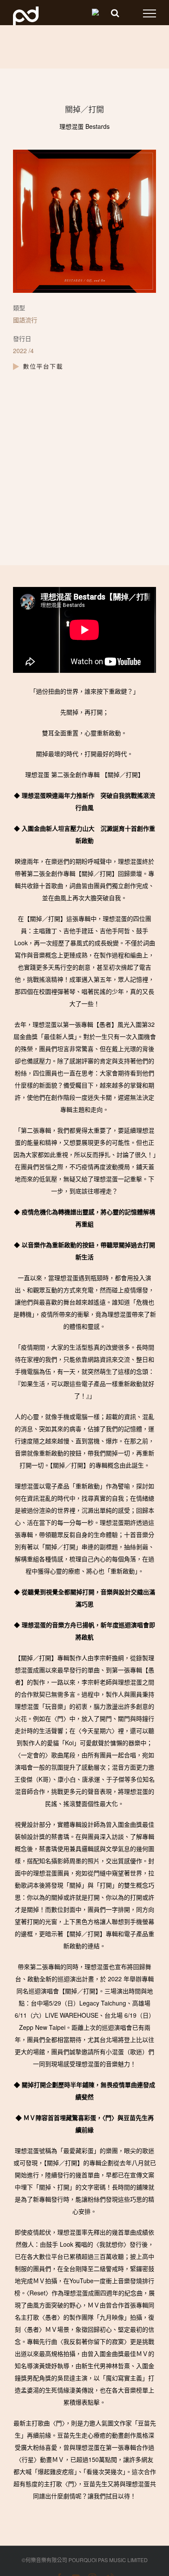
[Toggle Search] (115, 13)
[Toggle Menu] (149, 13)
